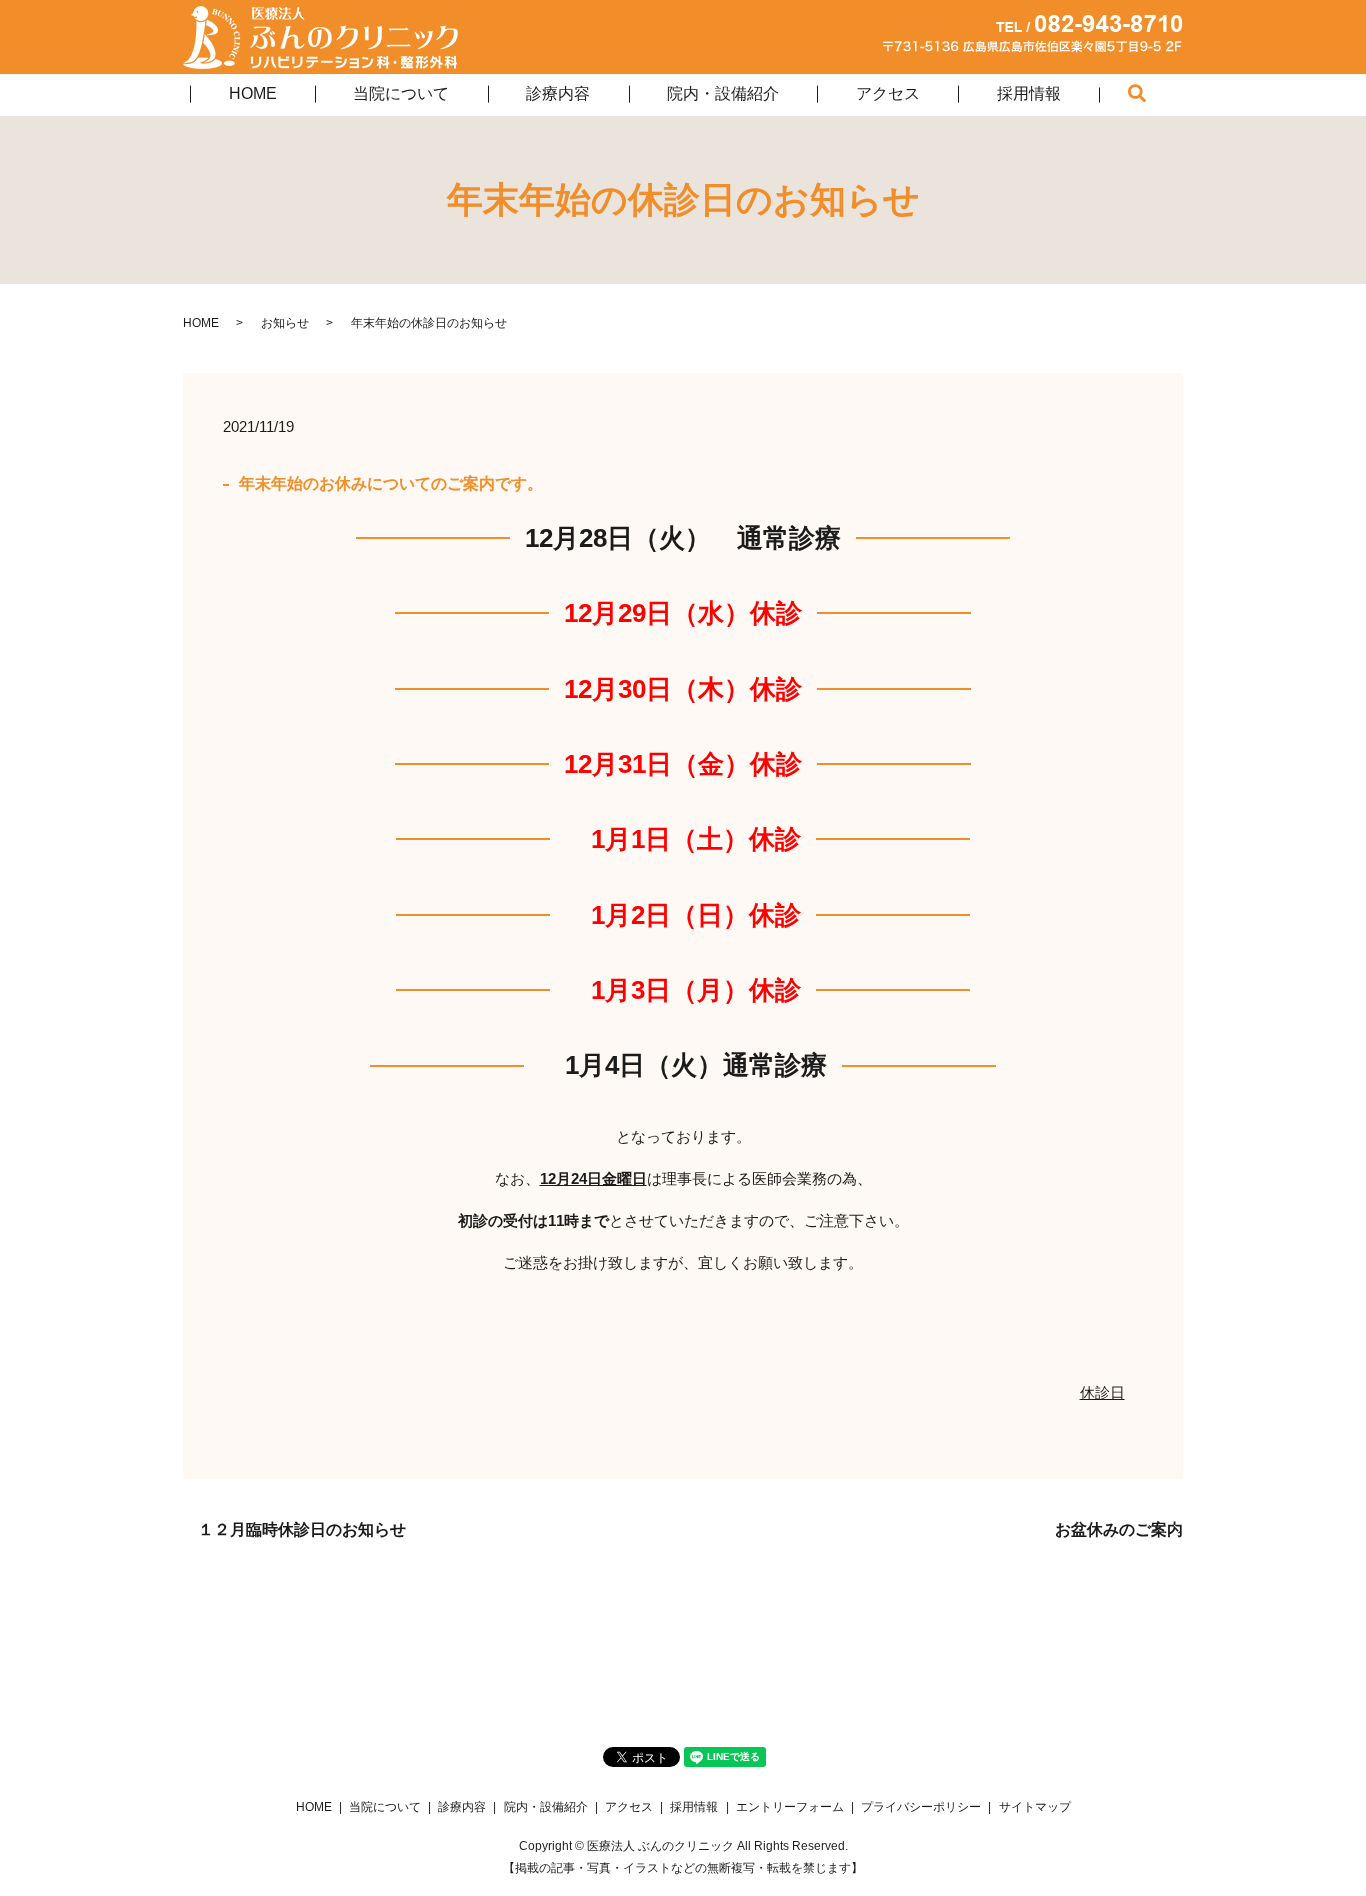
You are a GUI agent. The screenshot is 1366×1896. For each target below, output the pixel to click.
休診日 (1102, 1392)
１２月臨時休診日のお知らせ (302, 1529)
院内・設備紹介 (723, 93)
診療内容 (558, 93)
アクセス (888, 93)
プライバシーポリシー (921, 1807)
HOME (253, 93)
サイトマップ (1035, 1807)
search (1156, 96)
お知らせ (285, 323)
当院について (401, 93)
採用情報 (1029, 93)
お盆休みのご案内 (1119, 1529)
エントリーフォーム (790, 1807)
